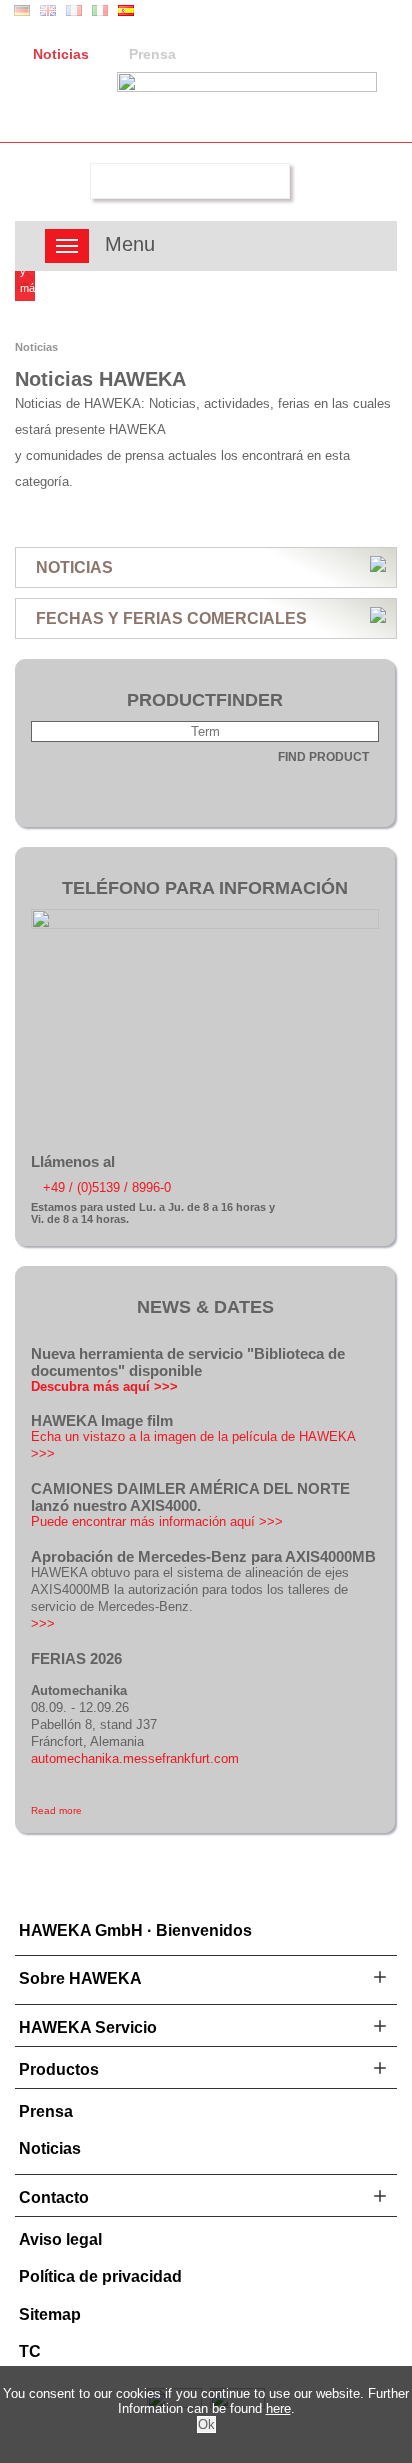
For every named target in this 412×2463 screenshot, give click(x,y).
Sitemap (50, 2314)
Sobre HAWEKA (80, 1978)
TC (30, 2351)
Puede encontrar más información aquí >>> (157, 1521)
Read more (56, 1810)
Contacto (54, 2197)
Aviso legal (60, 2239)
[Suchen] (62, 180)
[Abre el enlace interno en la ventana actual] (205, 924)
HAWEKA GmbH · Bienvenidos (135, 1930)
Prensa (152, 54)
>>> (43, 1623)
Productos (59, 2069)
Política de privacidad (100, 2276)
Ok (206, 2424)
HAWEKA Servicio (88, 2027)
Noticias (61, 54)
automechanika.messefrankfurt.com (135, 1758)
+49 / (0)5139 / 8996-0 (107, 1187)
